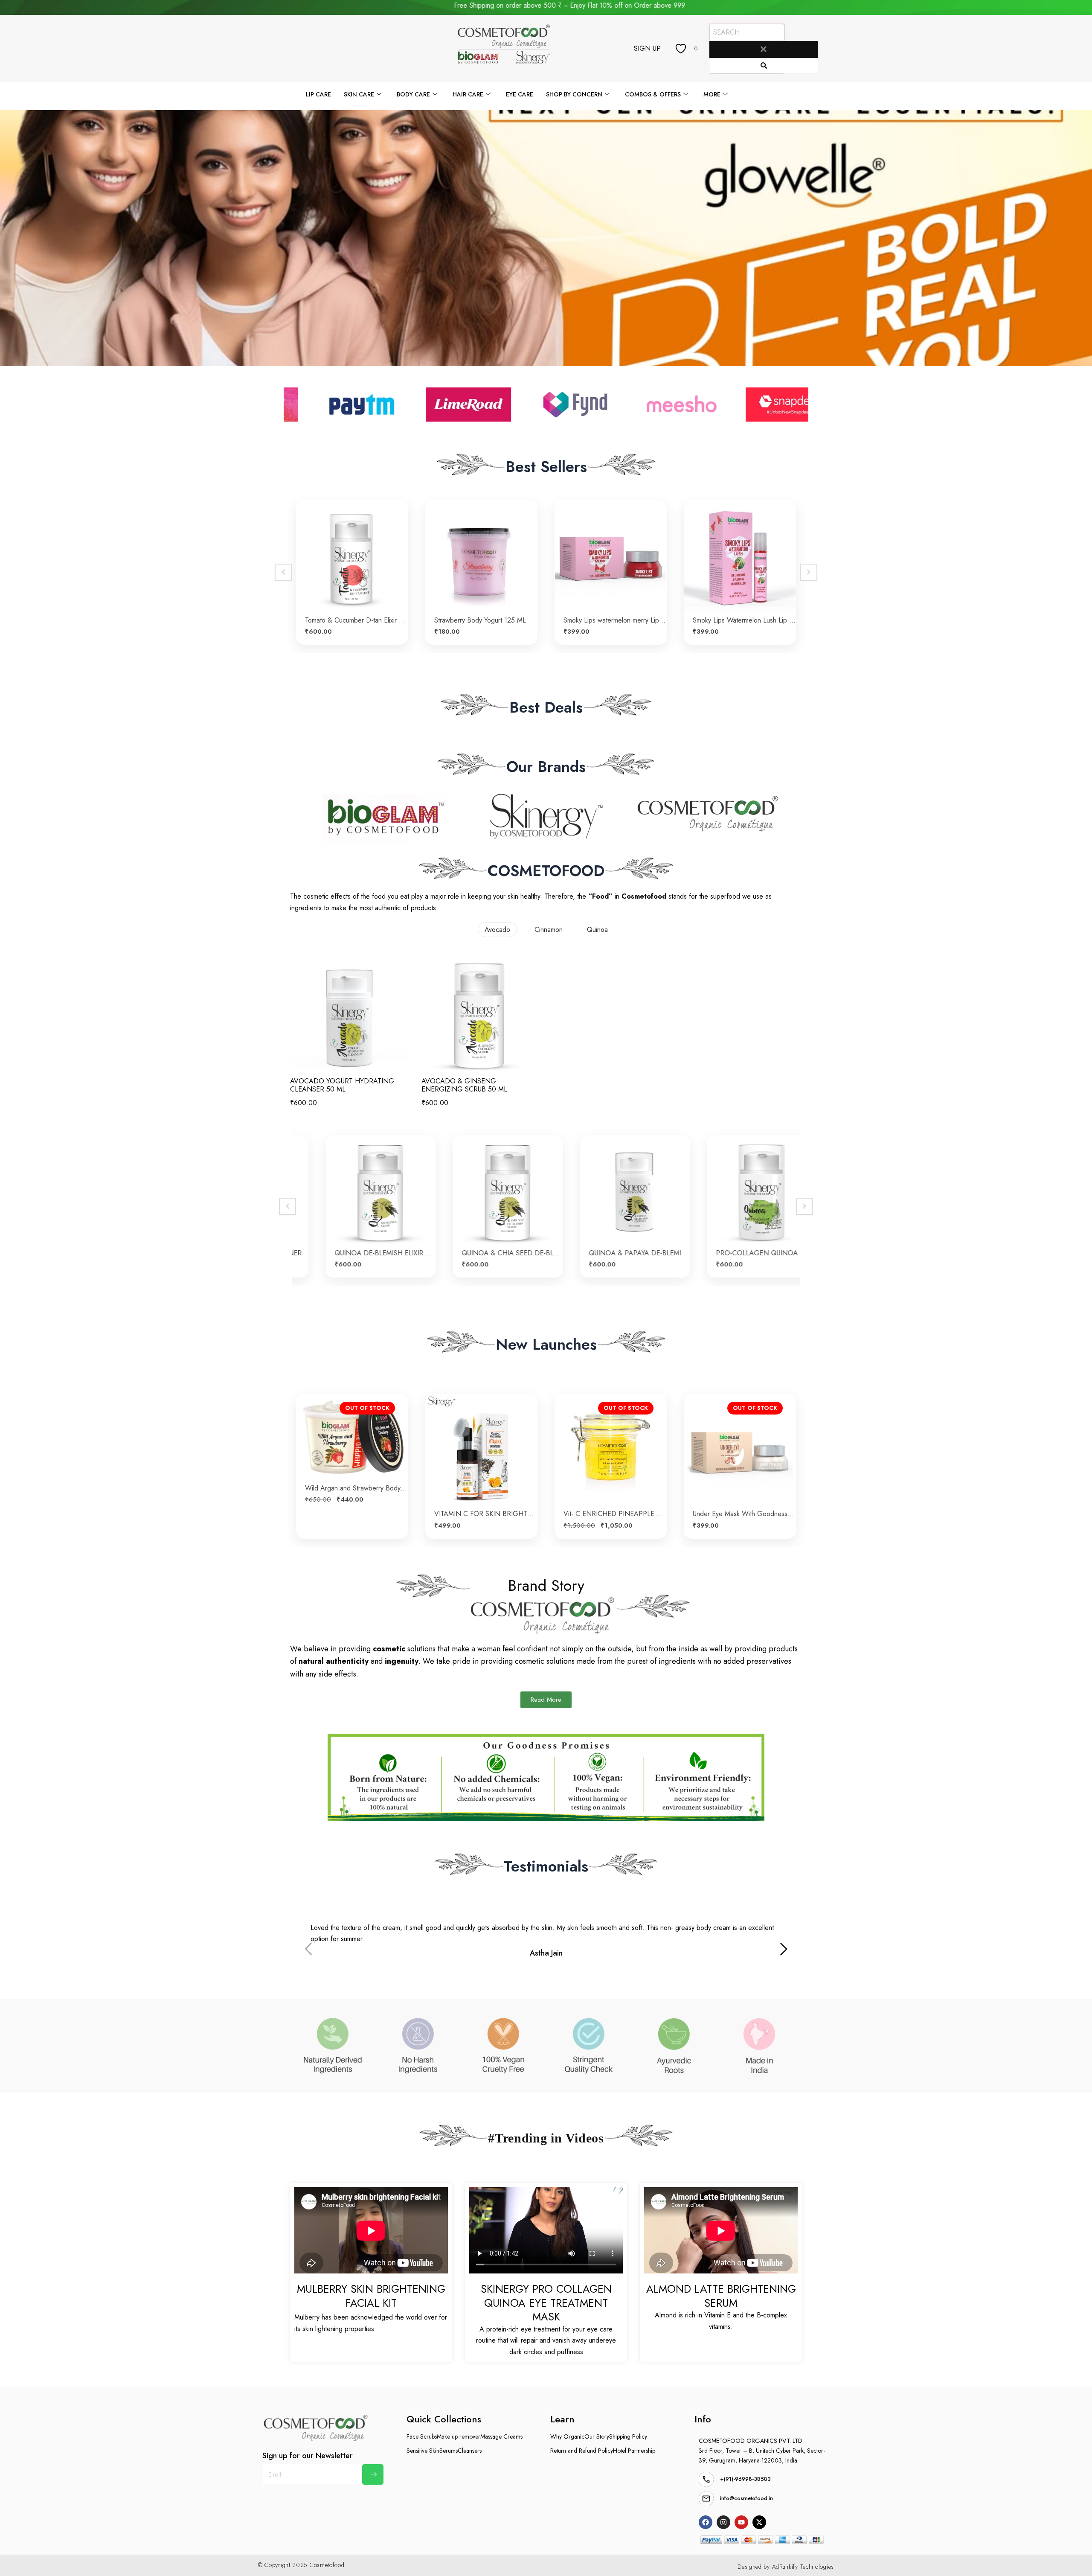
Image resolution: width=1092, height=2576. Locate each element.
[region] (546, 238)
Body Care (413, 94)
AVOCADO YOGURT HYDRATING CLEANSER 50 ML (342, 1085)
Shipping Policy (628, 2436)
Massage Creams (501, 2436)
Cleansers (470, 2451)
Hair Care (468, 94)
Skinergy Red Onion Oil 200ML (739, 620)
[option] (352, 572)
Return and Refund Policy (582, 2451)
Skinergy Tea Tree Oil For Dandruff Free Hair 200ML (615, 620)
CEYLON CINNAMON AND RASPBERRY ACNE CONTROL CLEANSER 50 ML (360, 1253)
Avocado (497, 930)
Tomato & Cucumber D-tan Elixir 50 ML (486, 1514)
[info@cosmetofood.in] (706, 2499)
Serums (449, 2451)
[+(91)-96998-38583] (706, 2479)
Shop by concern (574, 94)
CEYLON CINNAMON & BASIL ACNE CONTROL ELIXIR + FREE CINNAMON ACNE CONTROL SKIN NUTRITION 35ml (487, 1253)
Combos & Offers (653, 94)
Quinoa (597, 930)
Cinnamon (549, 930)
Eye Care (520, 94)
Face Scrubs (422, 2436)
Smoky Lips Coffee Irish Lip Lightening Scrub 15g (486, 620)
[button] (784, 1950)
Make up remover (459, 2436)
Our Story (597, 2436)
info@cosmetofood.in (746, 2498)
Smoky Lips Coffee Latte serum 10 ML (356, 620)
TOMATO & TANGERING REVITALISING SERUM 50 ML (356, 1514)
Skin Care (359, 94)
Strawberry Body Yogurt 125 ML (609, 1514)
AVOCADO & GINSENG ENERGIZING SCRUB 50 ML (464, 1085)
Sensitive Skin (423, 2451)
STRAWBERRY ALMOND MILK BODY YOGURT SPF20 (744, 1514)
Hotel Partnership (634, 2451)
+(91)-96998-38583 (745, 2479)
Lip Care (318, 94)
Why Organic (567, 2436)
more (712, 94)
